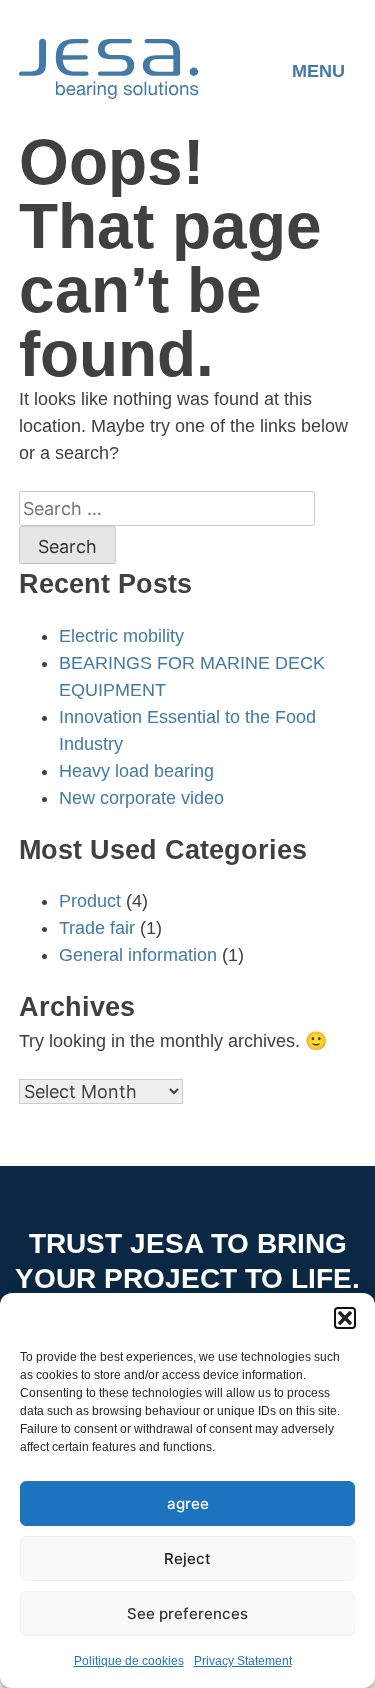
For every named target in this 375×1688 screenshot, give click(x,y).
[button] (345, 1318)
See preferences (187, 1613)
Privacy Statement (243, 1661)
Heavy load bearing (136, 771)
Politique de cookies (129, 1661)
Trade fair (97, 928)
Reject (187, 1558)
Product (90, 901)
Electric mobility (121, 636)
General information (138, 955)
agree (188, 1503)
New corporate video (141, 798)
